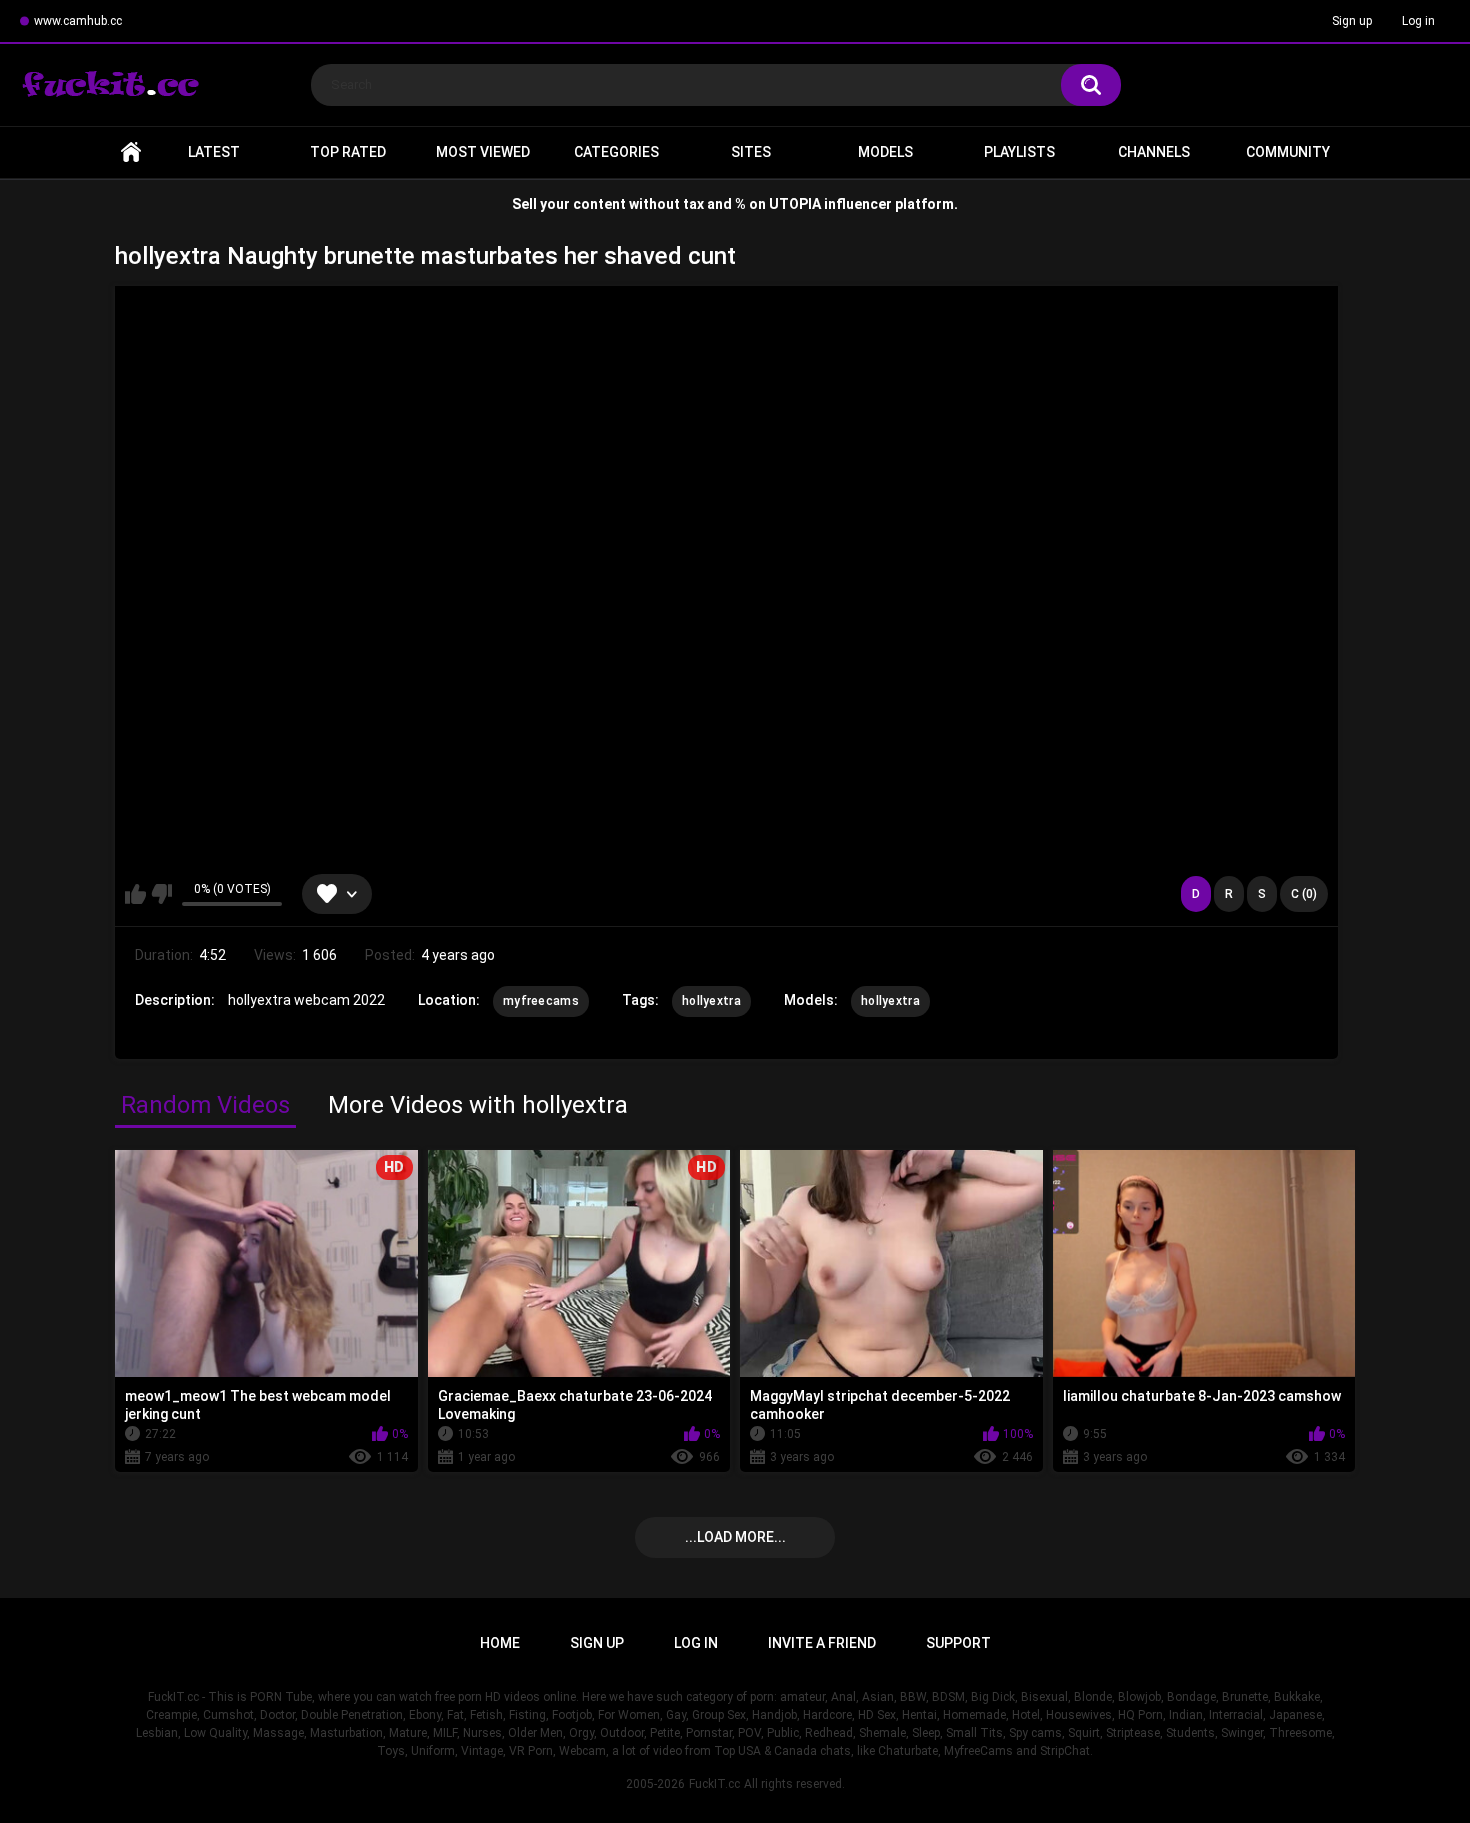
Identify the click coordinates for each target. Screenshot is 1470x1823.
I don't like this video (161, 894)
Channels (1154, 152)
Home (131, 152)
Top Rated (348, 152)
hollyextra (711, 1001)
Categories (616, 152)
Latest (214, 152)
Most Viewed (483, 152)
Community (1288, 152)
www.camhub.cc (78, 21)
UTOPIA (795, 204)
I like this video (135, 894)
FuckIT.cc (714, 1784)
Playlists (1019, 152)
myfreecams (541, 1001)
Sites (751, 152)
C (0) (1304, 894)
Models (885, 152)
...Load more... (735, 1537)
